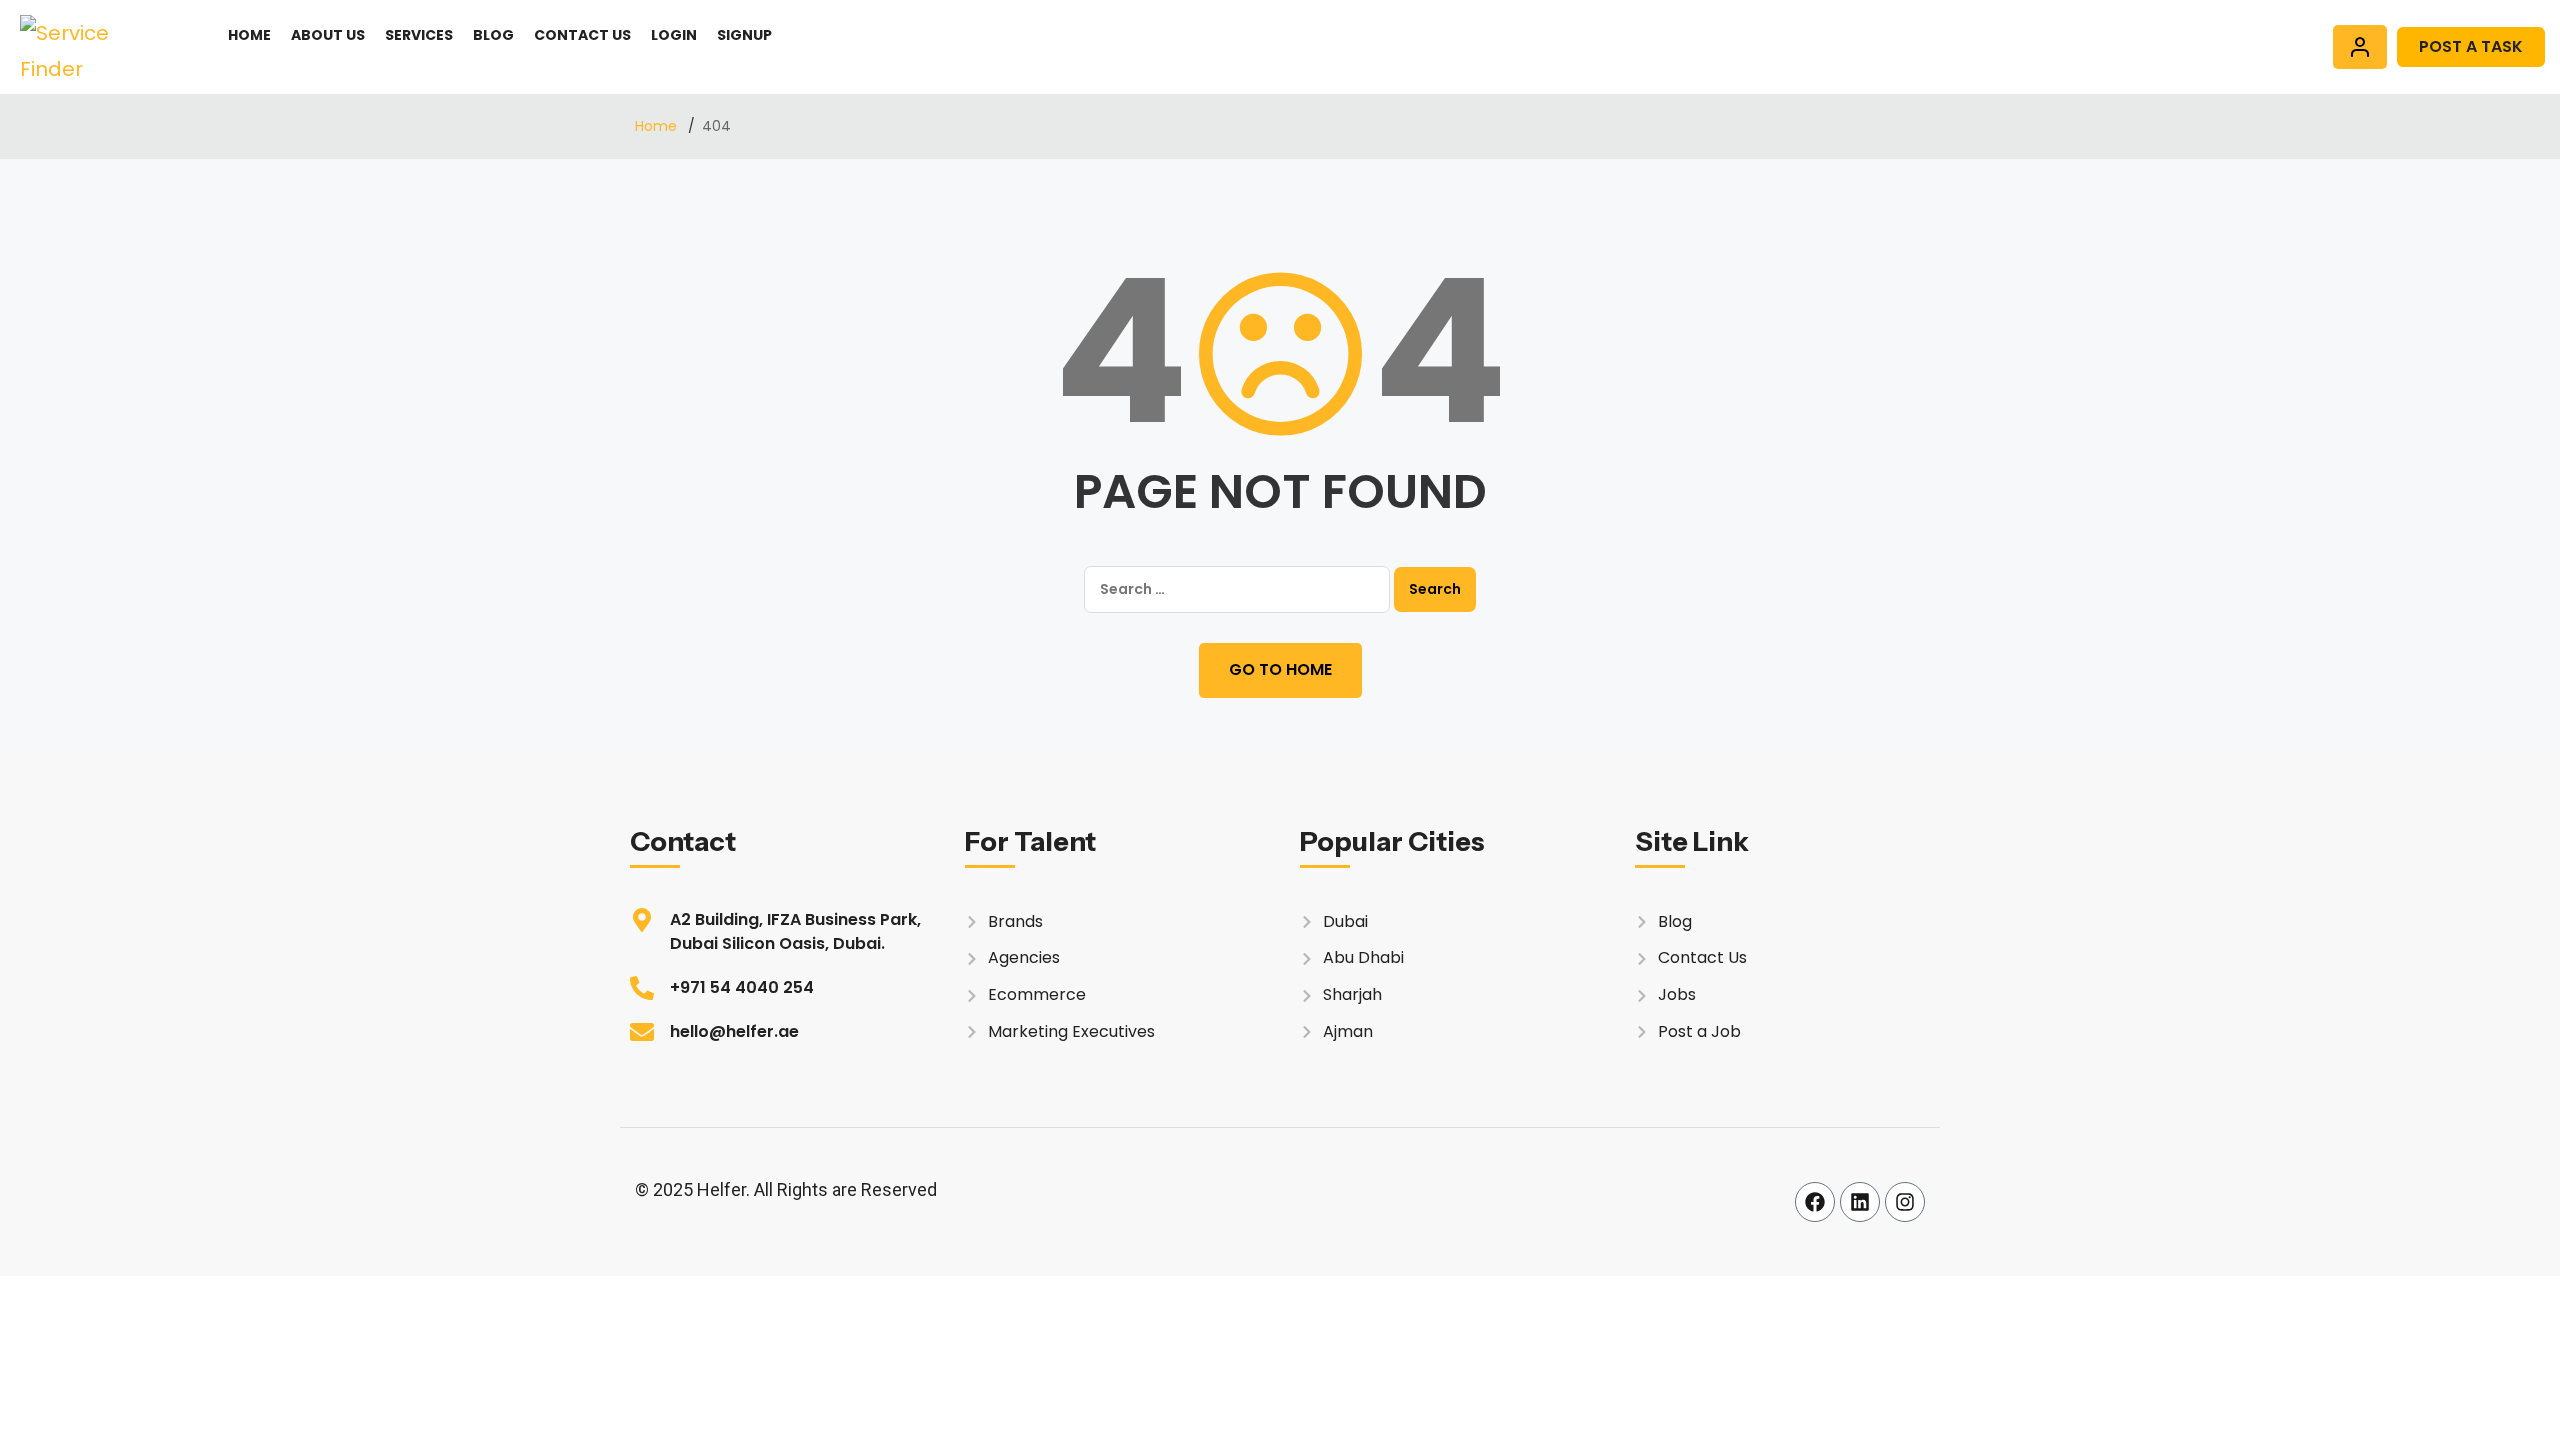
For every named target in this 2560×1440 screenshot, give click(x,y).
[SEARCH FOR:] (1237, 589)
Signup (744, 35)
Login (674, 35)
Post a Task (2471, 46)
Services (419, 35)
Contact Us (582, 35)
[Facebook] (1815, 1202)
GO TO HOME (1280, 669)
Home (249, 35)
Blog (493, 35)
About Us (328, 35)
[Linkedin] (1860, 1202)
